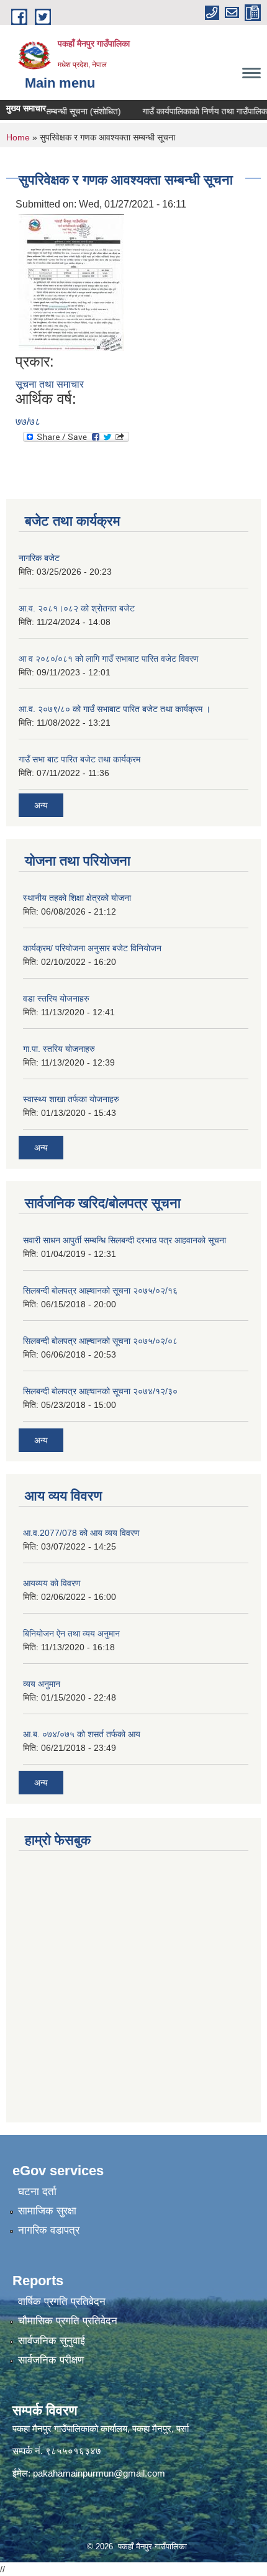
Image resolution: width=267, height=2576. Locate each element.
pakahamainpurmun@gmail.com (99, 2473)
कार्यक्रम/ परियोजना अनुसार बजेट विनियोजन (92, 948)
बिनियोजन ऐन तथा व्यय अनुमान (71, 1633)
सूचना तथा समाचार (50, 384)
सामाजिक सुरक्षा (47, 2211)
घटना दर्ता (37, 2192)
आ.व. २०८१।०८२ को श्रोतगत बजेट (77, 608)
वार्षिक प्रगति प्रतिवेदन (62, 2302)
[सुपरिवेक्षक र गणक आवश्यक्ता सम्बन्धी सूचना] (71, 282)
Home (18, 137)
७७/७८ (28, 422)
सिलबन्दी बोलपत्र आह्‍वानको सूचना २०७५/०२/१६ (100, 1290)
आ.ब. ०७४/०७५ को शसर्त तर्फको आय (82, 1734)
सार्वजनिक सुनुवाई (52, 2341)
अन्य (41, 805)
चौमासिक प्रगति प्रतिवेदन (68, 2321)
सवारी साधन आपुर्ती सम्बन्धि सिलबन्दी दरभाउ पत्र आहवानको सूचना (124, 1240)
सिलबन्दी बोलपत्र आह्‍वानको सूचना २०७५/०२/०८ (100, 1341)
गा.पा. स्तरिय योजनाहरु (59, 1049)
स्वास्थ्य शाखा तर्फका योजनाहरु (71, 1099)
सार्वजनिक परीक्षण (51, 2360)
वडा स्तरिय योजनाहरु (56, 998)
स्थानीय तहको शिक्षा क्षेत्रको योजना (77, 898)
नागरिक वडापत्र (49, 2230)
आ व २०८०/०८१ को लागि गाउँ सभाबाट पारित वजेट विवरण (109, 659)
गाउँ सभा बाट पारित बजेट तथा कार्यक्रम (79, 759)
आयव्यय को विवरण (52, 1583)
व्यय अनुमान (42, 1684)
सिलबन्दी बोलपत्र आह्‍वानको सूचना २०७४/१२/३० (100, 1391)
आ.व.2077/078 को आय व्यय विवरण (81, 1533)
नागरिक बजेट (39, 558)
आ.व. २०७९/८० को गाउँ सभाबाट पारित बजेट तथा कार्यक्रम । (115, 709)
